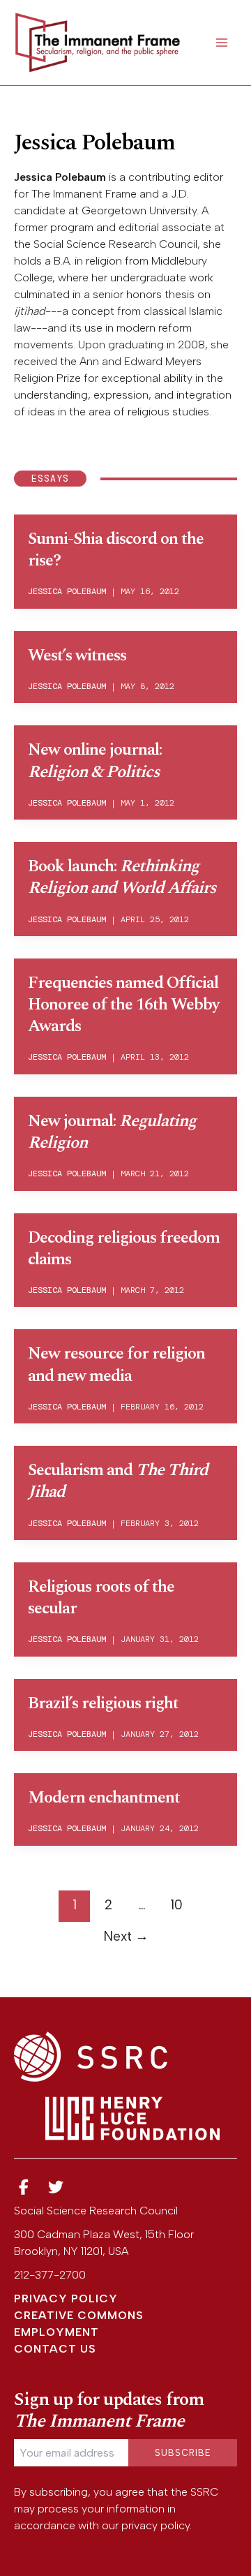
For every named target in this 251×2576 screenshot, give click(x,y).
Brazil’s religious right (103, 1703)
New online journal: (95, 761)
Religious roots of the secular (101, 1598)
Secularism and (118, 1481)
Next (126, 1936)
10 (176, 1905)
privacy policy (155, 2525)
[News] (24, 2188)
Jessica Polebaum (67, 591)
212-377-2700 (50, 2275)
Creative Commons (79, 2315)
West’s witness (77, 656)
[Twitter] (56, 2188)
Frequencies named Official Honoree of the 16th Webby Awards (123, 1005)
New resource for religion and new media (116, 1364)
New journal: (112, 1132)
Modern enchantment (104, 1798)
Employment (56, 2332)
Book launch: (122, 877)
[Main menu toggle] (222, 43)
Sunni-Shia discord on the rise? (116, 550)
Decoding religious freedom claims (124, 1249)
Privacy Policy (66, 2299)
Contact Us (55, 2349)
